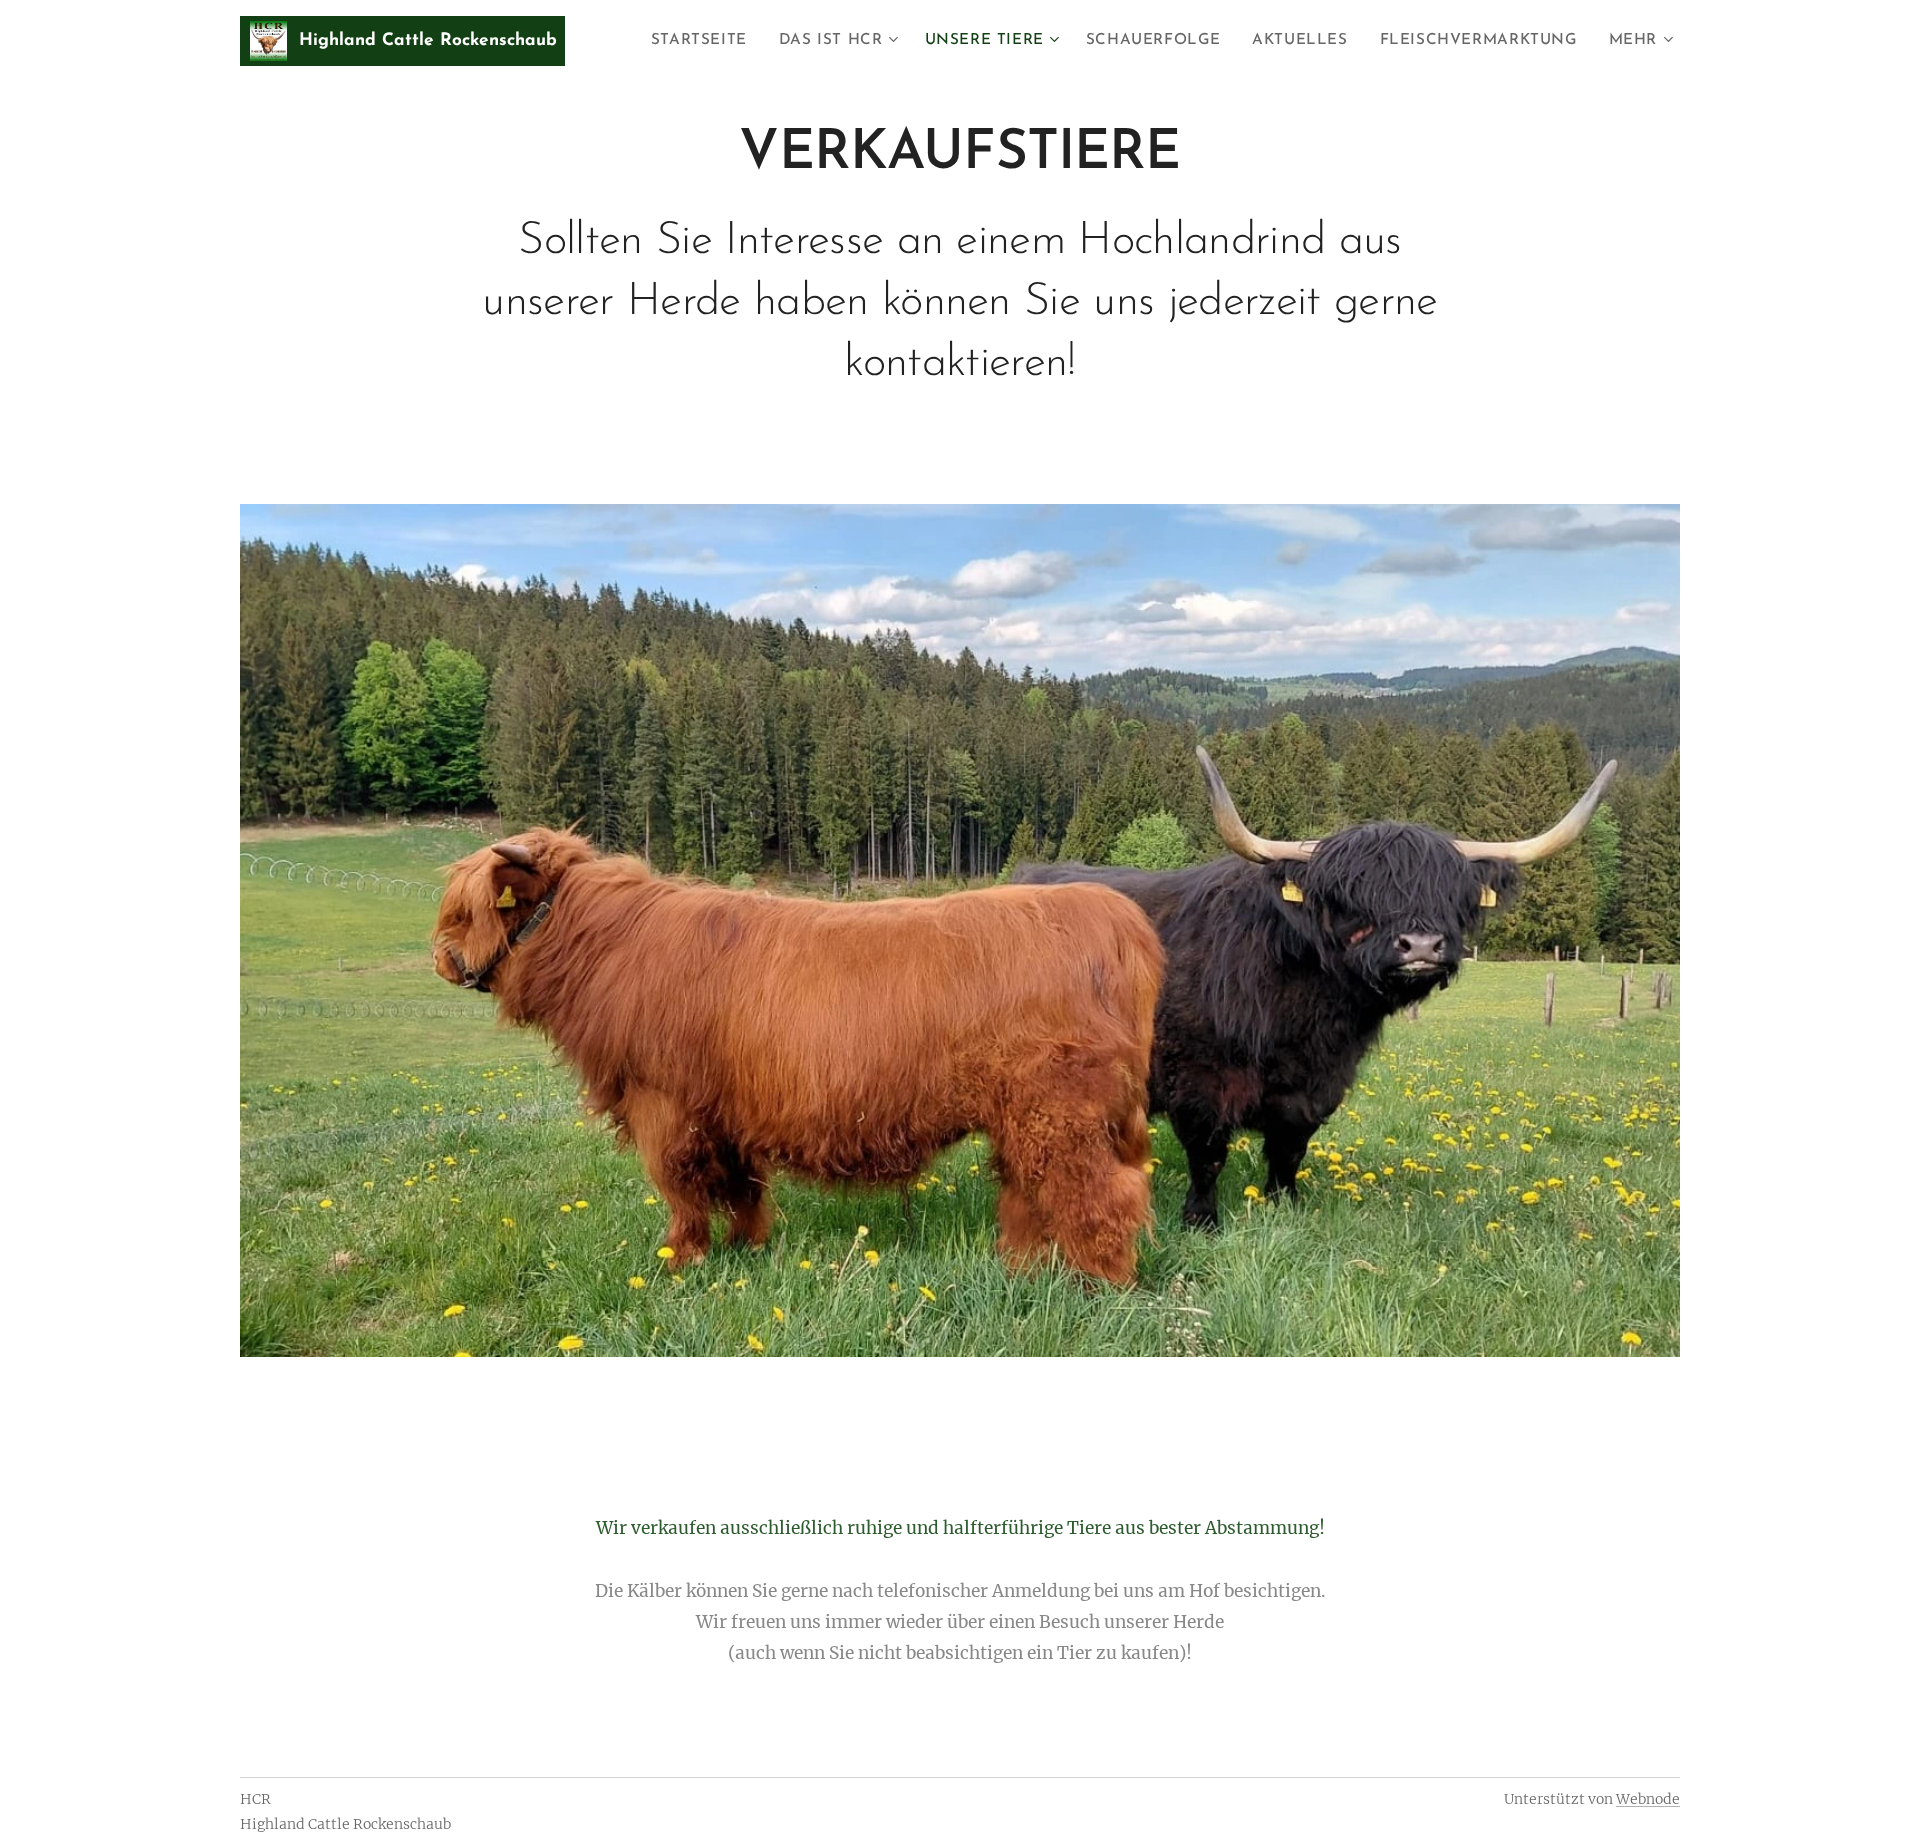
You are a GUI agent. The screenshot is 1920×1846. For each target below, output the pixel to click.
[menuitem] (704, 41)
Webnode (1648, 1799)
